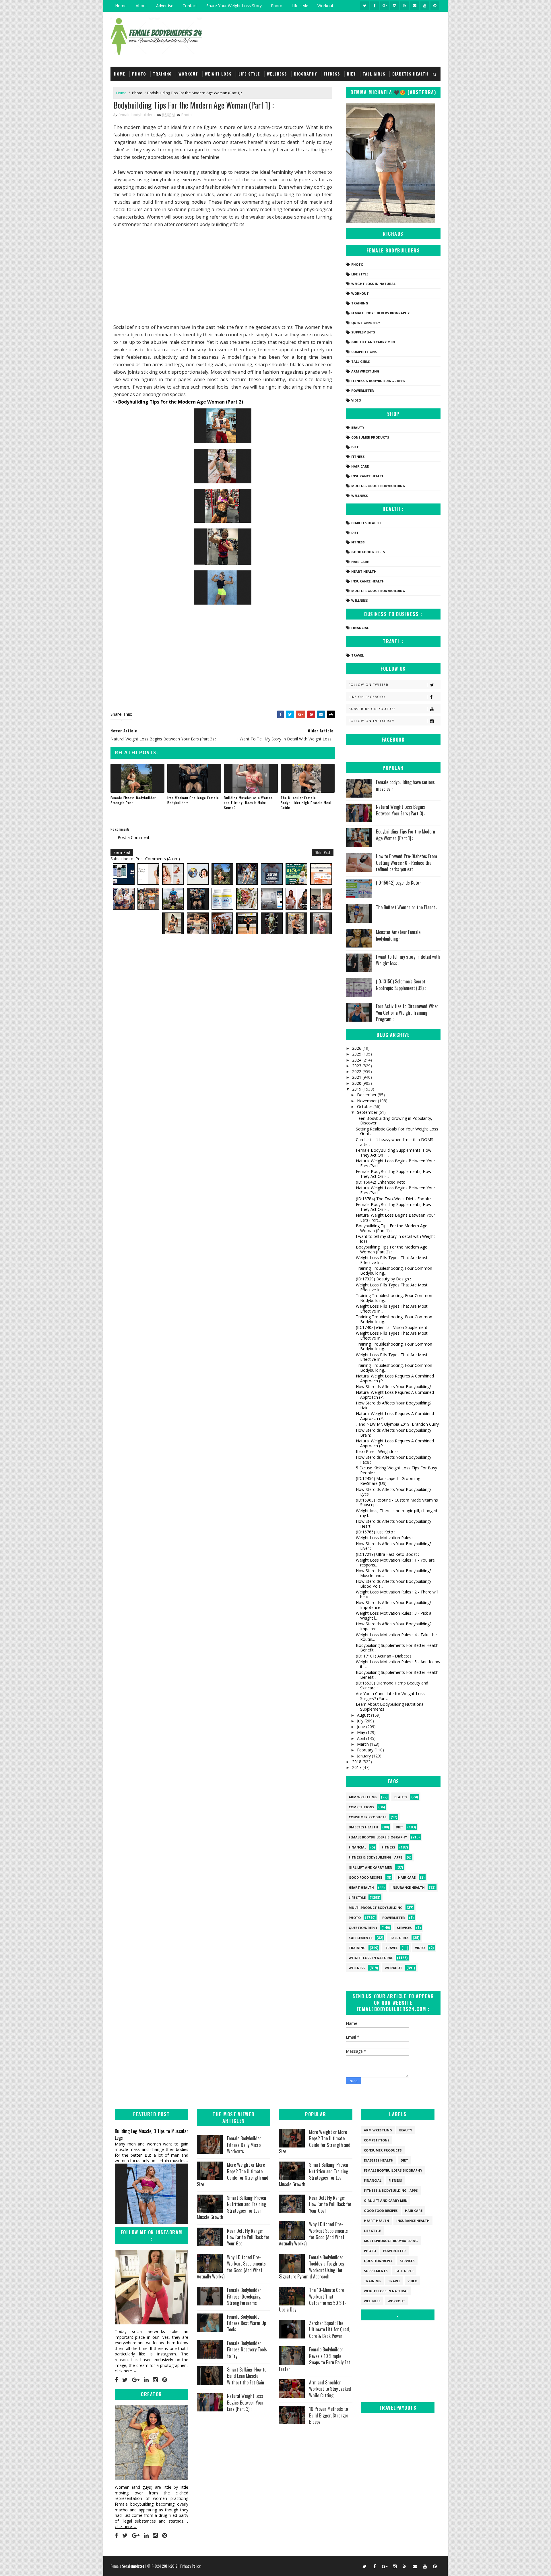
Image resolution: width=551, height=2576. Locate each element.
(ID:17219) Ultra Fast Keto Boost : (387, 1554)
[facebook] (375, 6)
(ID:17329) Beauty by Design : (383, 1279)
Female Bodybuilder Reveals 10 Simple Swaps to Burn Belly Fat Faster (315, 2359)
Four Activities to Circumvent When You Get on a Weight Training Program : (407, 1013)
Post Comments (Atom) (158, 859)
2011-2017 (170, 2566)
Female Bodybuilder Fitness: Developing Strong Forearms (244, 2296)
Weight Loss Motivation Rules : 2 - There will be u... (397, 1594)
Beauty (358, 428)
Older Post (323, 852)
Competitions (364, 352)
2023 (357, 1066)
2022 (357, 1071)
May (362, 1732)
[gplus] (385, 6)
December (367, 1095)
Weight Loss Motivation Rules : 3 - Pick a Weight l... (394, 1616)
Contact (190, 6)
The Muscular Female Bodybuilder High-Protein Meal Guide (306, 803)
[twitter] (364, 6)
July (361, 1721)
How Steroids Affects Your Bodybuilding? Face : (394, 1460)
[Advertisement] (223, 276)
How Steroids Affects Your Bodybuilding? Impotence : (394, 1605)
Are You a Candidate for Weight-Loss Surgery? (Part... (390, 1696)
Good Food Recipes (368, 552)
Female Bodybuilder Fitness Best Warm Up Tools (247, 2323)
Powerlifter (363, 390)
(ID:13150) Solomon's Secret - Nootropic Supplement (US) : (402, 985)
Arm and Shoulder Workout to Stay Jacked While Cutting (330, 2389)
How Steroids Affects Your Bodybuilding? (394, 1387)
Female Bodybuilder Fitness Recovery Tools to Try (247, 2350)
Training (162, 74)
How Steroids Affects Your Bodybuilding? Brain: (394, 1433)
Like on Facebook (367, 697)
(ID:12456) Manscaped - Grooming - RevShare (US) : (389, 1481)
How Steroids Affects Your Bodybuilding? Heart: (394, 1524)
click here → (126, 2371)
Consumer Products (370, 437)
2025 (357, 1054)
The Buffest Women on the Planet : (407, 907)
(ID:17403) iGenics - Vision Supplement (392, 1327)
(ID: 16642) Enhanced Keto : (382, 1182)
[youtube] (425, 6)
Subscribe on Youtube (372, 709)
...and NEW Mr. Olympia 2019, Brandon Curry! (398, 1424)
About (141, 6)
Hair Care (360, 466)
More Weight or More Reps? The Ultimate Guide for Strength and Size (233, 2174)
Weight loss (218, 74)
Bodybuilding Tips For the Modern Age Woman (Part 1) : (406, 835)
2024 (357, 1060)
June (362, 1727)
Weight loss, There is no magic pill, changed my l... (396, 1513)
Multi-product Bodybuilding (378, 486)
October (365, 1106)
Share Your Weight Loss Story (234, 6)
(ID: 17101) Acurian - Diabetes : (385, 1656)
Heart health (364, 571)
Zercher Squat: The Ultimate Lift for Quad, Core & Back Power (329, 2329)
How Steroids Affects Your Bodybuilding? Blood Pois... (394, 1584)
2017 (357, 1767)
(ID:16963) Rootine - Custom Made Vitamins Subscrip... (397, 1502)
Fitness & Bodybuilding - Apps (378, 381)
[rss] (405, 6)
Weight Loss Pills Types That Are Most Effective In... (392, 1260)
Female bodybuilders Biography (380, 313)
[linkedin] (146, 2380)
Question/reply (366, 323)
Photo (277, 6)
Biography (305, 74)
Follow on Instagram (372, 721)
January (364, 1756)
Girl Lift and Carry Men (373, 342)
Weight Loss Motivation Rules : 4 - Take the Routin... (396, 1637)
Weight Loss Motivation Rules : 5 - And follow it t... (398, 1664)
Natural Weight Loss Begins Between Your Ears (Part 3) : (400, 810)
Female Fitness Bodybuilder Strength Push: (133, 800)
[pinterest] (435, 6)
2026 (357, 1048)
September (368, 1112)
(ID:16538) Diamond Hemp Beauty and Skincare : (392, 1685)
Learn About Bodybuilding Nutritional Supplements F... (390, 1707)
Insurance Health (368, 476)
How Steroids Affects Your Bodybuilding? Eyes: (394, 1492)
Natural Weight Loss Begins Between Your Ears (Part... (395, 1163)
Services (404, 1928)
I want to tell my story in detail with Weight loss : (408, 960)
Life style (300, 6)
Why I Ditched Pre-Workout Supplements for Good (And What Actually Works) (231, 2267)
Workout (325, 6)
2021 (357, 1077)
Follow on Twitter (369, 685)
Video (356, 400)
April (362, 1738)
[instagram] (395, 6)
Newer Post (122, 852)
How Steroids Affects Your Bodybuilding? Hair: (394, 1405)
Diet (351, 74)
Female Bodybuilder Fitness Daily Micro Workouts (244, 2145)
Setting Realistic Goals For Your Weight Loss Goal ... (397, 1131)
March (363, 1744)
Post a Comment (134, 837)
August (364, 1715)
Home (121, 6)
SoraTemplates (133, 2566)
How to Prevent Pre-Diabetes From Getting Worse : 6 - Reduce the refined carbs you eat (407, 863)
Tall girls (374, 74)
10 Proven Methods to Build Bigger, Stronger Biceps (329, 2415)
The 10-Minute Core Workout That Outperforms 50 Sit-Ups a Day (313, 2300)
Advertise (165, 6)
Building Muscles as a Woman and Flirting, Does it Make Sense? (248, 803)
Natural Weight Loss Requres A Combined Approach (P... (395, 1378)
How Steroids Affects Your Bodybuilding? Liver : (394, 1546)
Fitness (332, 74)
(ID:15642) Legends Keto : (398, 883)
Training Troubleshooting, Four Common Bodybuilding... (394, 1271)
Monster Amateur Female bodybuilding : (398, 935)
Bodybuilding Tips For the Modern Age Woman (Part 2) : (392, 1249)
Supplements (363, 332)
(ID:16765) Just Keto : (376, 1532)
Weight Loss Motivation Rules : (385, 1538)
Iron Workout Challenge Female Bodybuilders (193, 800)
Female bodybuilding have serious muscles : (405, 785)
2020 (357, 1083)
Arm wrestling (365, 371)
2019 (357, 1089)
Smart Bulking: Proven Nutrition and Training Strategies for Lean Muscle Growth (231, 2207)
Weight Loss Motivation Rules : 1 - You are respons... (395, 1562)
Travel (357, 655)
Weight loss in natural (373, 284)
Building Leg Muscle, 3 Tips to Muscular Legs (152, 2134)
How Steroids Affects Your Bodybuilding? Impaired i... (394, 1626)
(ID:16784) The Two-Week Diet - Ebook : (393, 1199)
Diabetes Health (410, 74)
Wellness (277, 74)
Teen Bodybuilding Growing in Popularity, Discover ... (394, 1121)
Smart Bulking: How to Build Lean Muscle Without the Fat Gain (247, 2376)
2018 (357, 1762)
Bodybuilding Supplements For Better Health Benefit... (397, 1648)
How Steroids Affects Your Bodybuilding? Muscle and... (394, 1573)
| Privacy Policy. (190, 2566)
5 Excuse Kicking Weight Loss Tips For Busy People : (396, 1470)
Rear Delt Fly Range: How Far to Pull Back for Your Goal (248, 2237)
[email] (415, 6)
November (367, 1101)
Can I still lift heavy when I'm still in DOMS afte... (395, 1142)
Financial (360, 628)
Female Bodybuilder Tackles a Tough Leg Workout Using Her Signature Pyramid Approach (312, 2267)
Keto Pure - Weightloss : (378, 1451)
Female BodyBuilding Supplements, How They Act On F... (394, 1153)
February (366, 1750)
